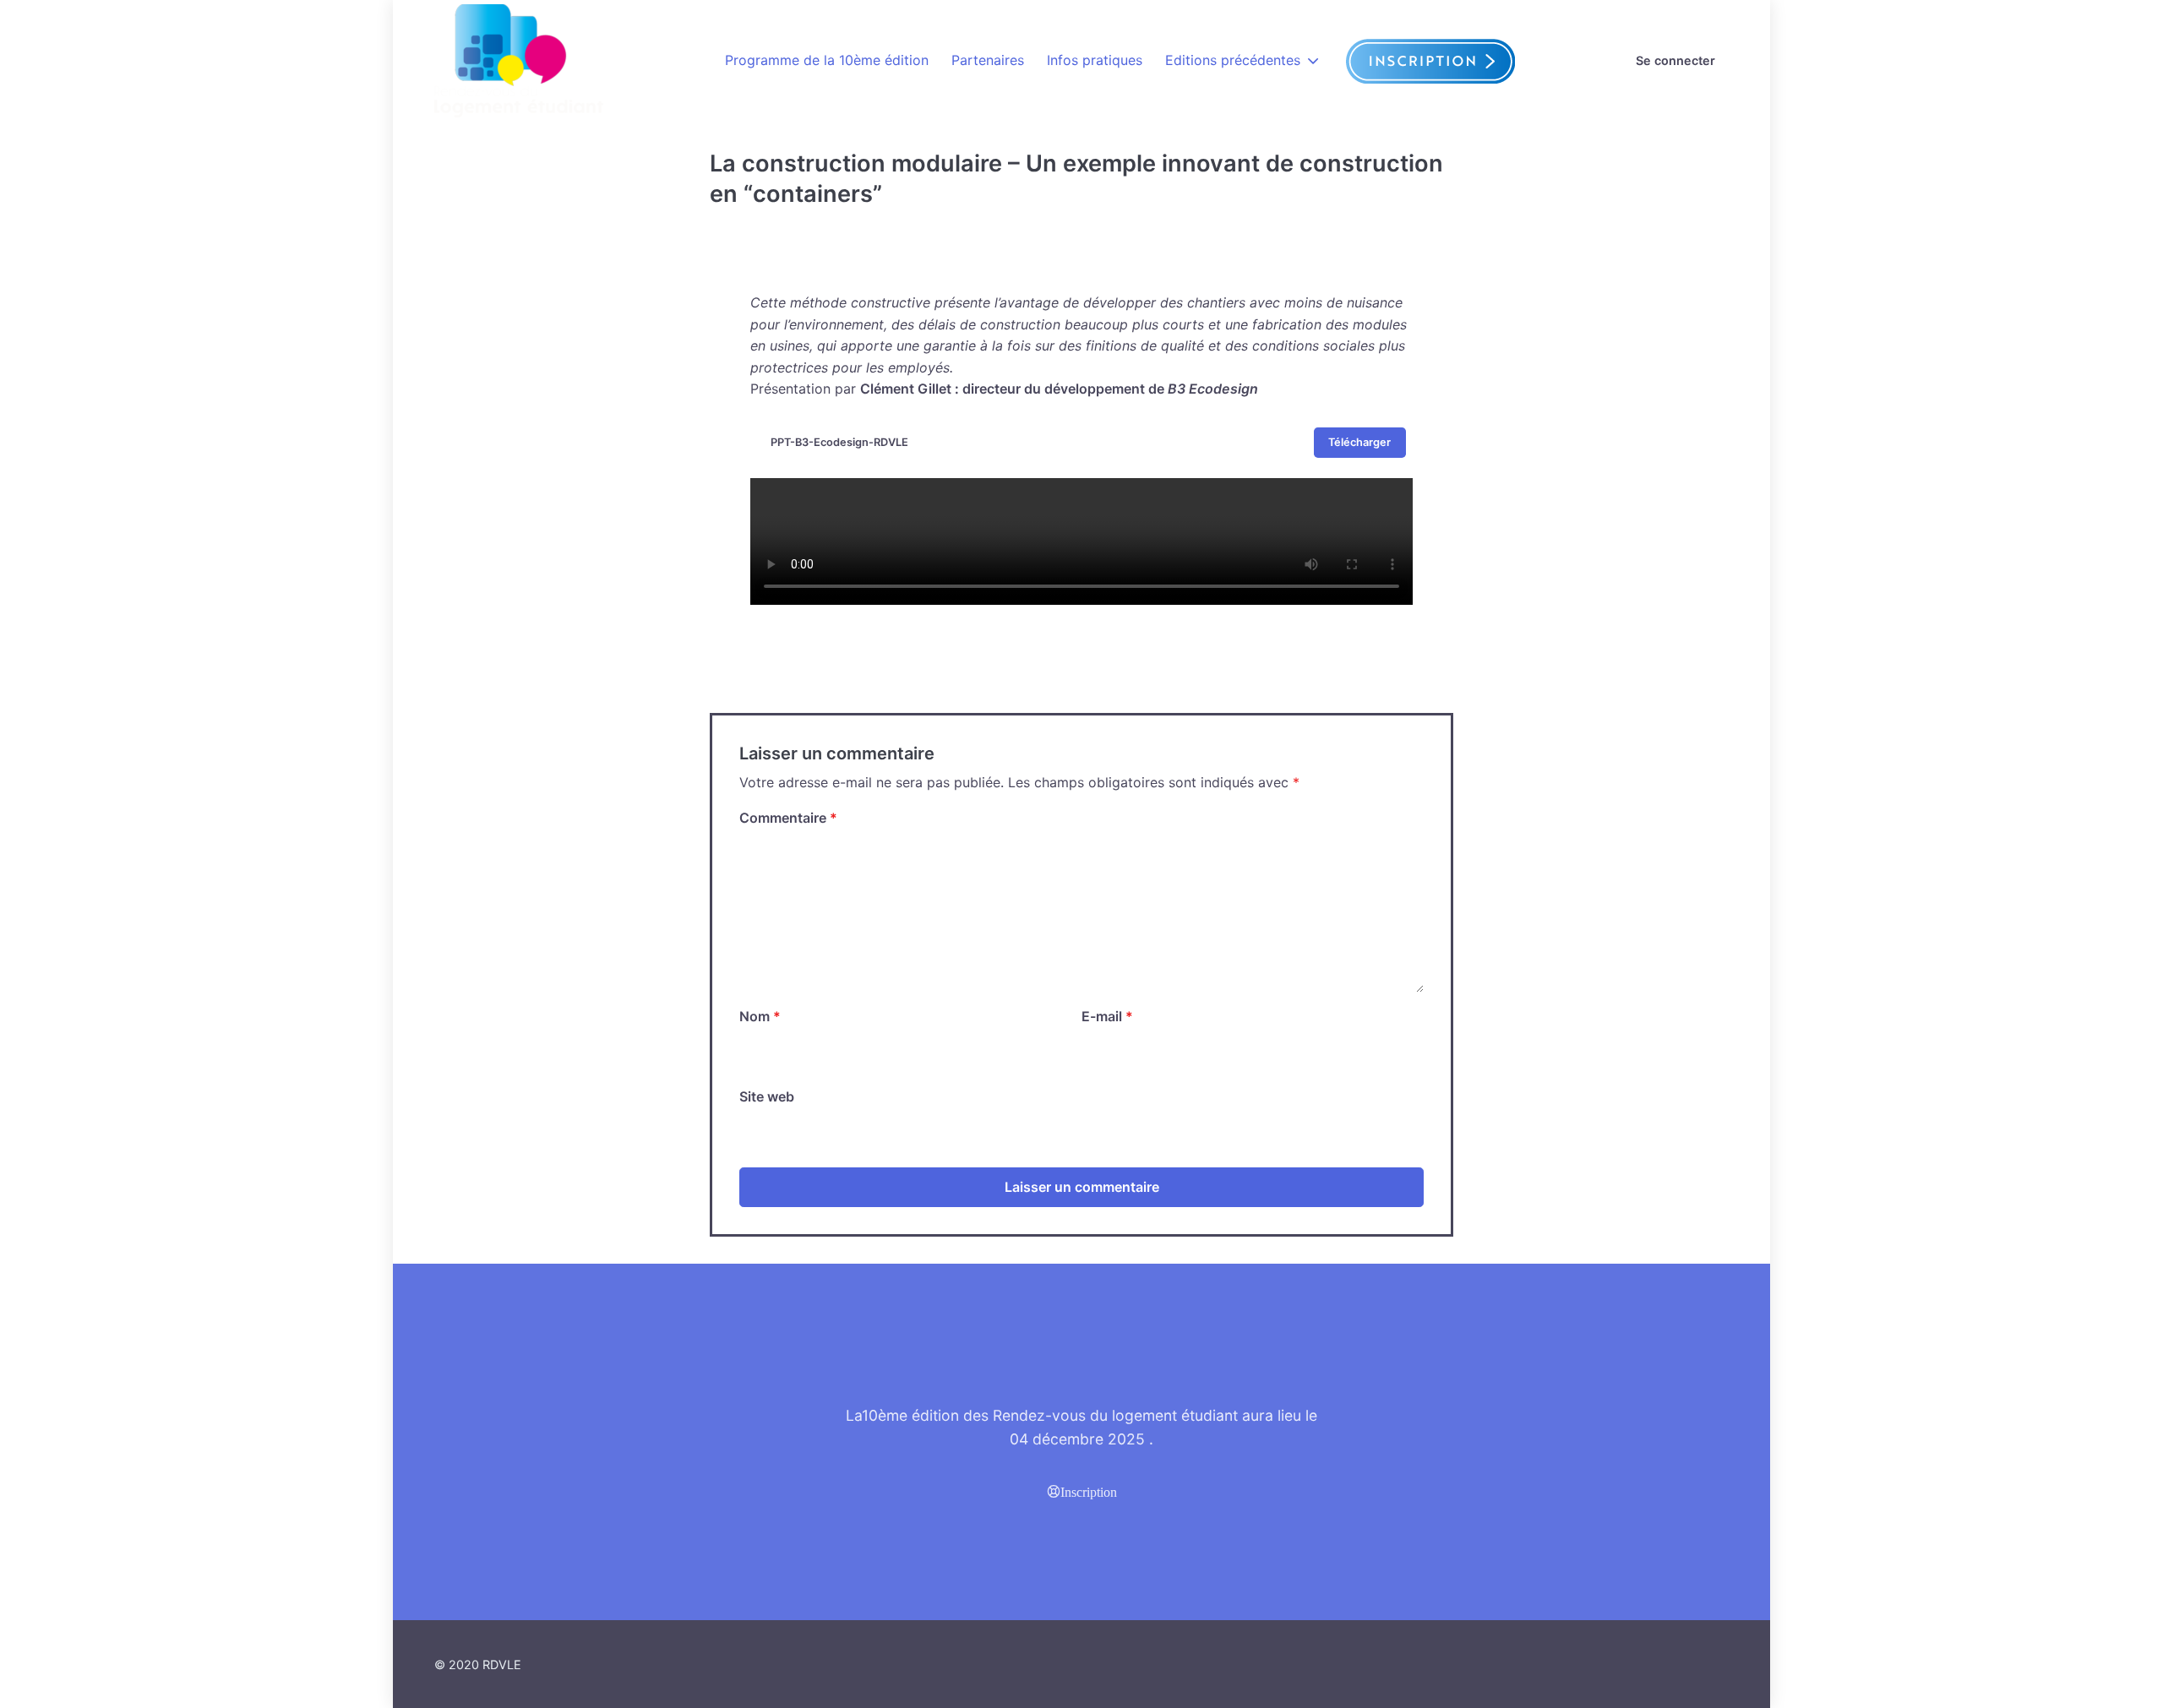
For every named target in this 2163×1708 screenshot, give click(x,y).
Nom (760, 1016)
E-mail (1107, 1016)
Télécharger (1359, 442)
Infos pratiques (1095, 60)
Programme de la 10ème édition (827, 60)
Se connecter (1675, 60)
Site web (767, 1096)
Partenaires (988, 60)
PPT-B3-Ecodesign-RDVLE (839, 442)
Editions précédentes (1233, 60)
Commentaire (788, 818)
